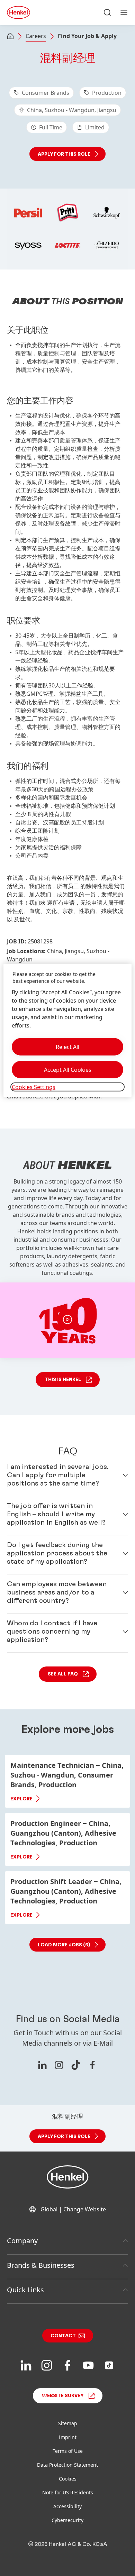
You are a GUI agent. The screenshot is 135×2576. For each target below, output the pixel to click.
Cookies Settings (34, 1087)
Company (22, 2241)
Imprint (68, 2437)
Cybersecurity (67, 2520)
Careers (36, 36)
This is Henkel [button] (63, 1380)
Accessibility (67, 2506)
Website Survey (63, 2396)
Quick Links (25, 2290)
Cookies (68, 2479)
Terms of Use (68, 2451)
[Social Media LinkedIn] (42, 2065)
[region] (68, 1030)
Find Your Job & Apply (87, 36)
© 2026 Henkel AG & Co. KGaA (68, 2544)
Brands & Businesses (41, 2265)
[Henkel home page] (10, 37)
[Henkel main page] (19, 12)
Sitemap (68, 2423)
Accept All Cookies (68, 1069)
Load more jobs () (64, 1945)
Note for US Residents (68, 2492)
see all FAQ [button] (63, 1674)
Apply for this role (64, 154)
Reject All (67, 1047)
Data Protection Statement (67, 2465)
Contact (63, 2336)
